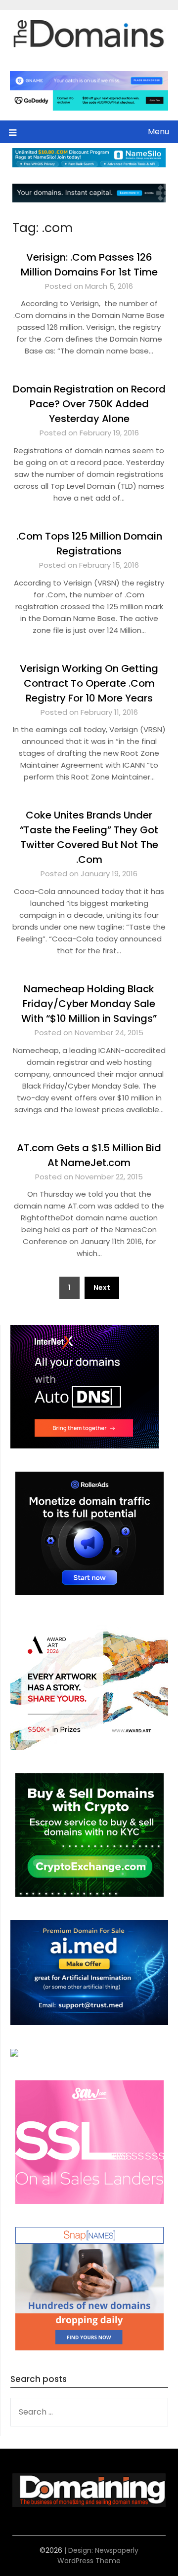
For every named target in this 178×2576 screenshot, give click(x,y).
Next (102, 1288)
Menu (158, 132)
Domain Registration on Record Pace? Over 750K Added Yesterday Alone (89, 404)
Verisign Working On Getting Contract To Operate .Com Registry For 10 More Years (89, 683)
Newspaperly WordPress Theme (98, 2556)
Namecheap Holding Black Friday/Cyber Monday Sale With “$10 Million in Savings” (89, 1004)
